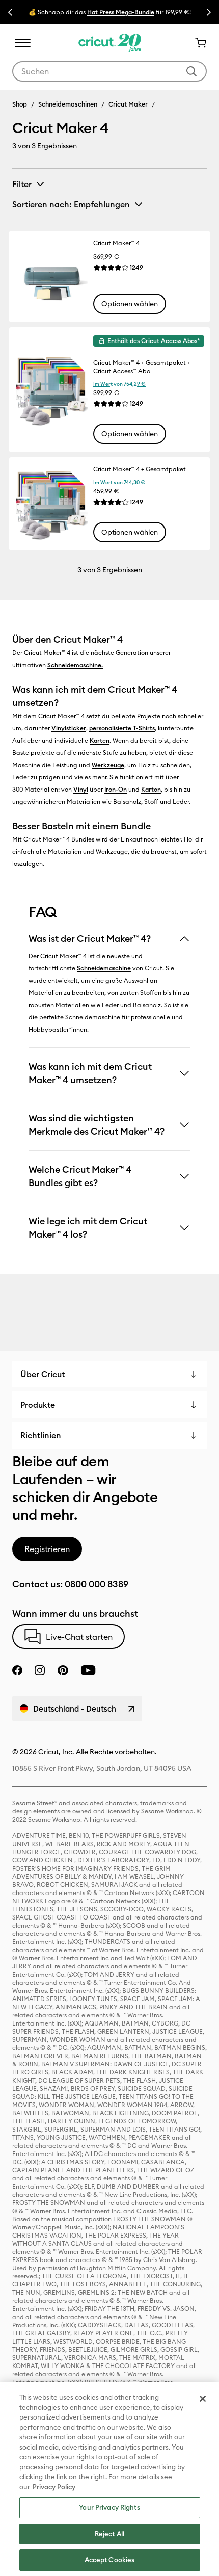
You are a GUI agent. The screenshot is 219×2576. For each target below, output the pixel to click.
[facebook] (17, 1670)
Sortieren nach (71, 204)
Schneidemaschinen (68, 104)
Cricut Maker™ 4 (116, 243)
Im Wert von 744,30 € (119, 482)
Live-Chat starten (79, 1637)
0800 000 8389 (97, 1584)
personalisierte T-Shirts (122, 728)
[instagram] (40, 1670)
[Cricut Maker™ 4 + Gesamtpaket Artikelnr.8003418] (51, 504)
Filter (22, 184)
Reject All (109, 2534)
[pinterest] (63, 1670)
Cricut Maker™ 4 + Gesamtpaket (140, 469)
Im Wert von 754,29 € (119, 384)
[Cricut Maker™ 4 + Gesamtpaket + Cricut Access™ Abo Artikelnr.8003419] (51, 390)
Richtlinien (41, 1435)
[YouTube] (88, 1670)
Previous (10, 12)
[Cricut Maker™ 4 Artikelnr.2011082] (51, 277)
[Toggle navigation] (22, 43)
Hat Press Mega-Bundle (121, 12)
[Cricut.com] (110, 43)
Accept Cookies (110, 2560)
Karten (100, 740)
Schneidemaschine (74, 665)
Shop (20, 104)
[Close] (203, 2399)
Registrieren (47, 1549)
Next (209, 12)
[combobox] (109, 71)
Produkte (38, 1405)
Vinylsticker (69, 728)
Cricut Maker (128, 104)
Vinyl (81, 789)
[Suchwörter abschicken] (191, 71)
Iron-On (116, 789)
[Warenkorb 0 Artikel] (197, 43)
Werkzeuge (108, 765)
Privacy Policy (54, 2487)
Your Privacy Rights (109, 2507)
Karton (151, 789)
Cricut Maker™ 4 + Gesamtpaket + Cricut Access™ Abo (142, 367)
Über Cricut (43, 1374)
